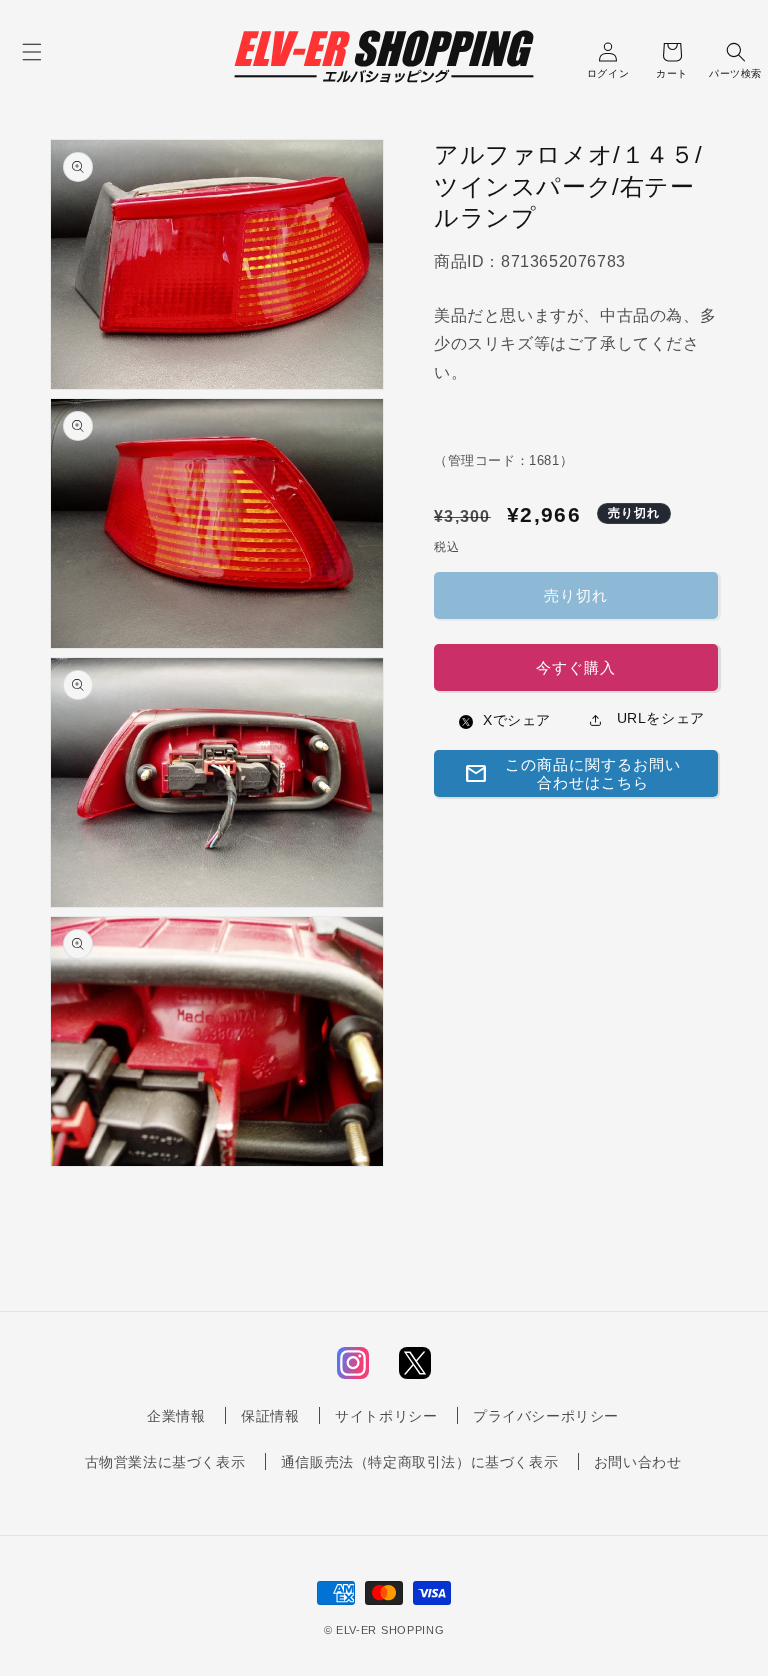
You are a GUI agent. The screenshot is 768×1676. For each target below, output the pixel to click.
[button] (32, 52)
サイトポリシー (386, 1416)
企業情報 (176, 1416)
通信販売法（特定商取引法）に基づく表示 (419, 1462)
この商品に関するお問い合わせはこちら (572, 773)
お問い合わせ (638, 1462)
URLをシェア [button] (658, 718)
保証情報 (270, 1416)
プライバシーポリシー (546, 1416)
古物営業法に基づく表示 (165, 1462)
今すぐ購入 (576, 667)
